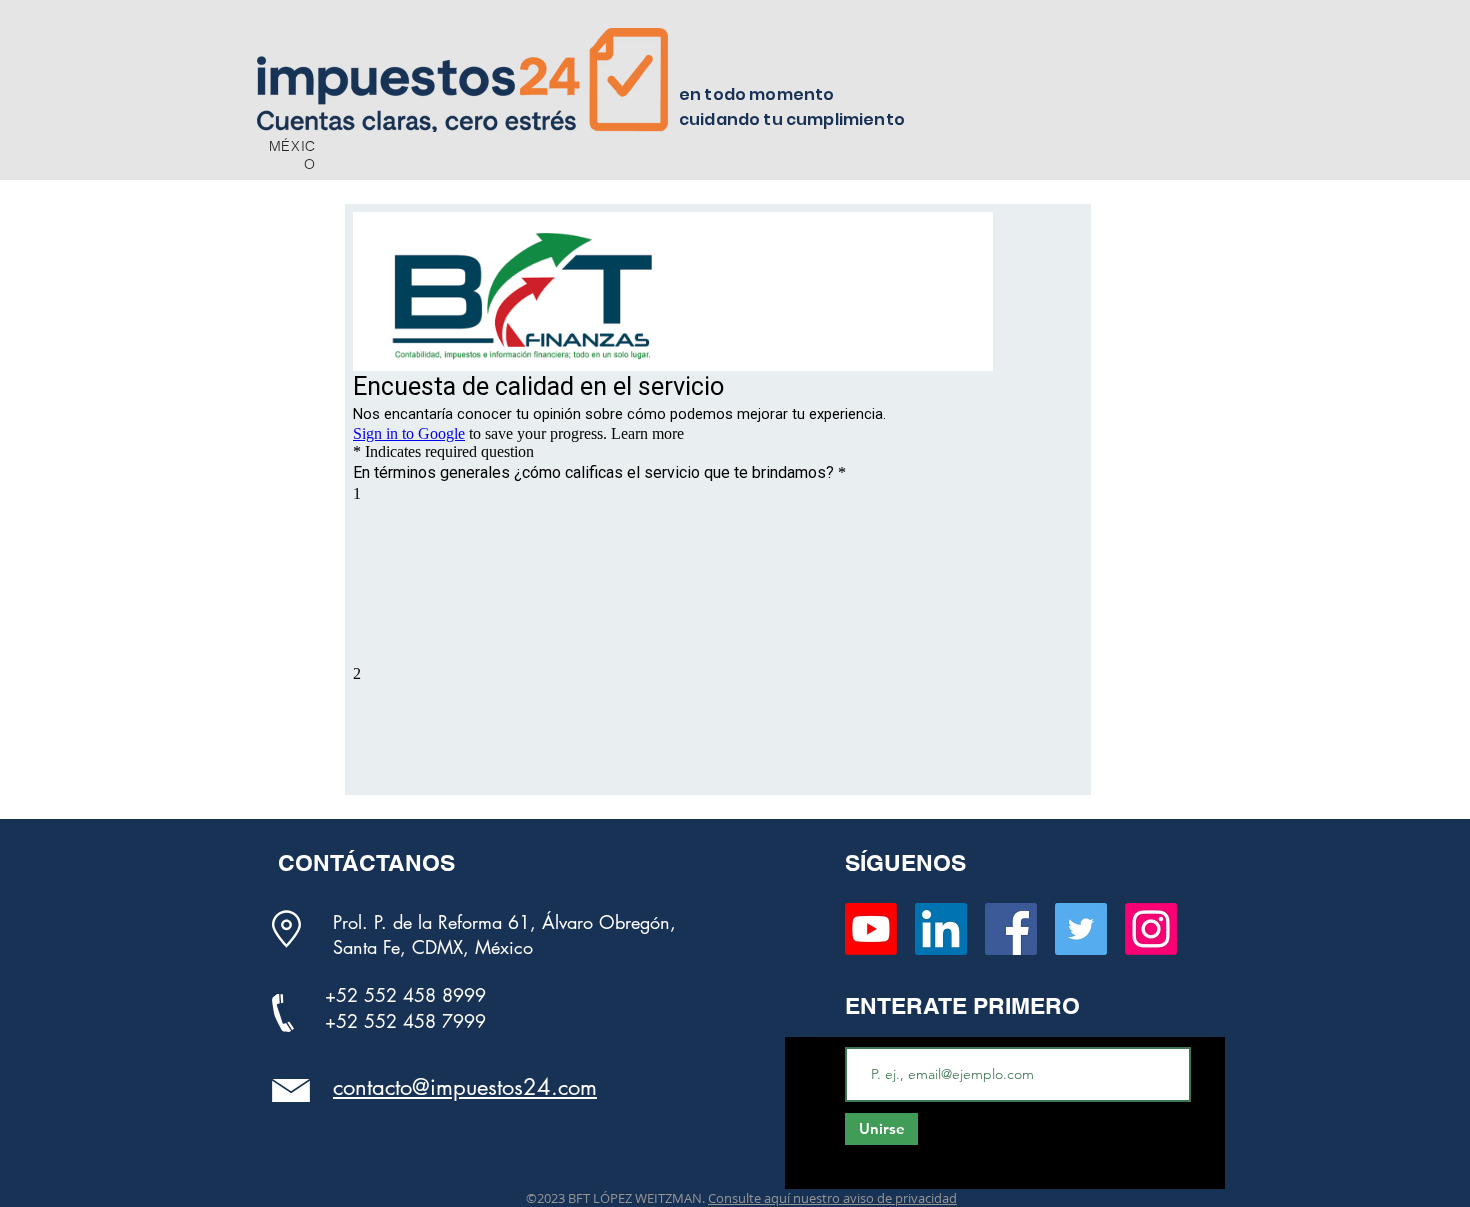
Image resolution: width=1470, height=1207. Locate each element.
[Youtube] (871, 929)
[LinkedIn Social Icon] (941, 929)
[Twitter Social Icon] (1081, 929)
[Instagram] (1151, 929)
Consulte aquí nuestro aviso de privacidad (832, 1198)
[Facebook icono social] (1011, 929)
